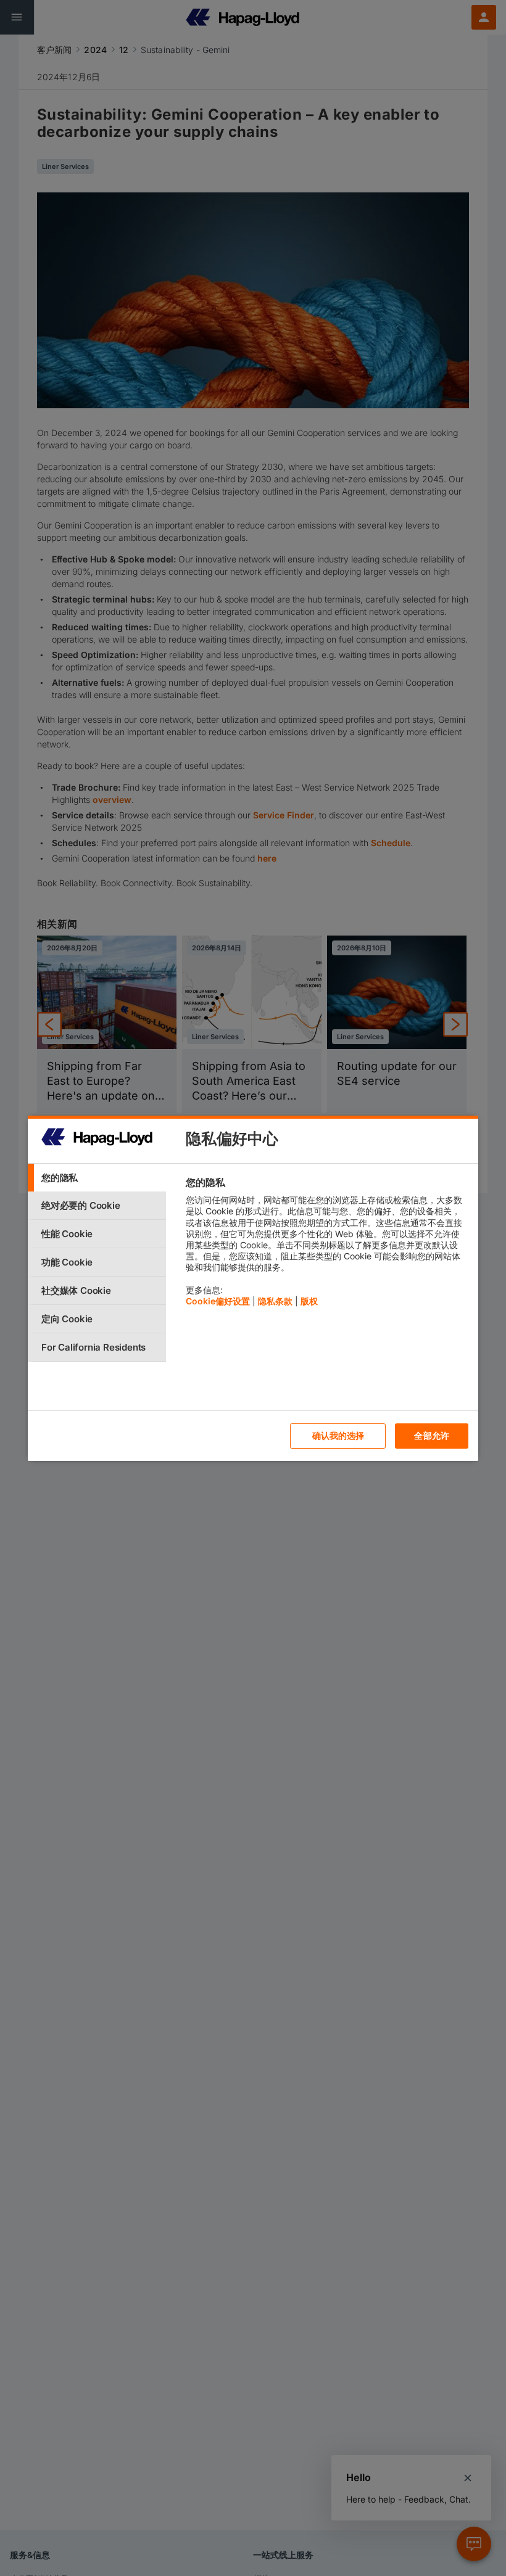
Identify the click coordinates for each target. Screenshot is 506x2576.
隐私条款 (275, 1301)
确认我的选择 (338, 1435)
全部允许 (432, 1435)
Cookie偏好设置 (218, 1301)
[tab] (97, 1178)
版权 (309, 1301)
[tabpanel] (327, 1245)
